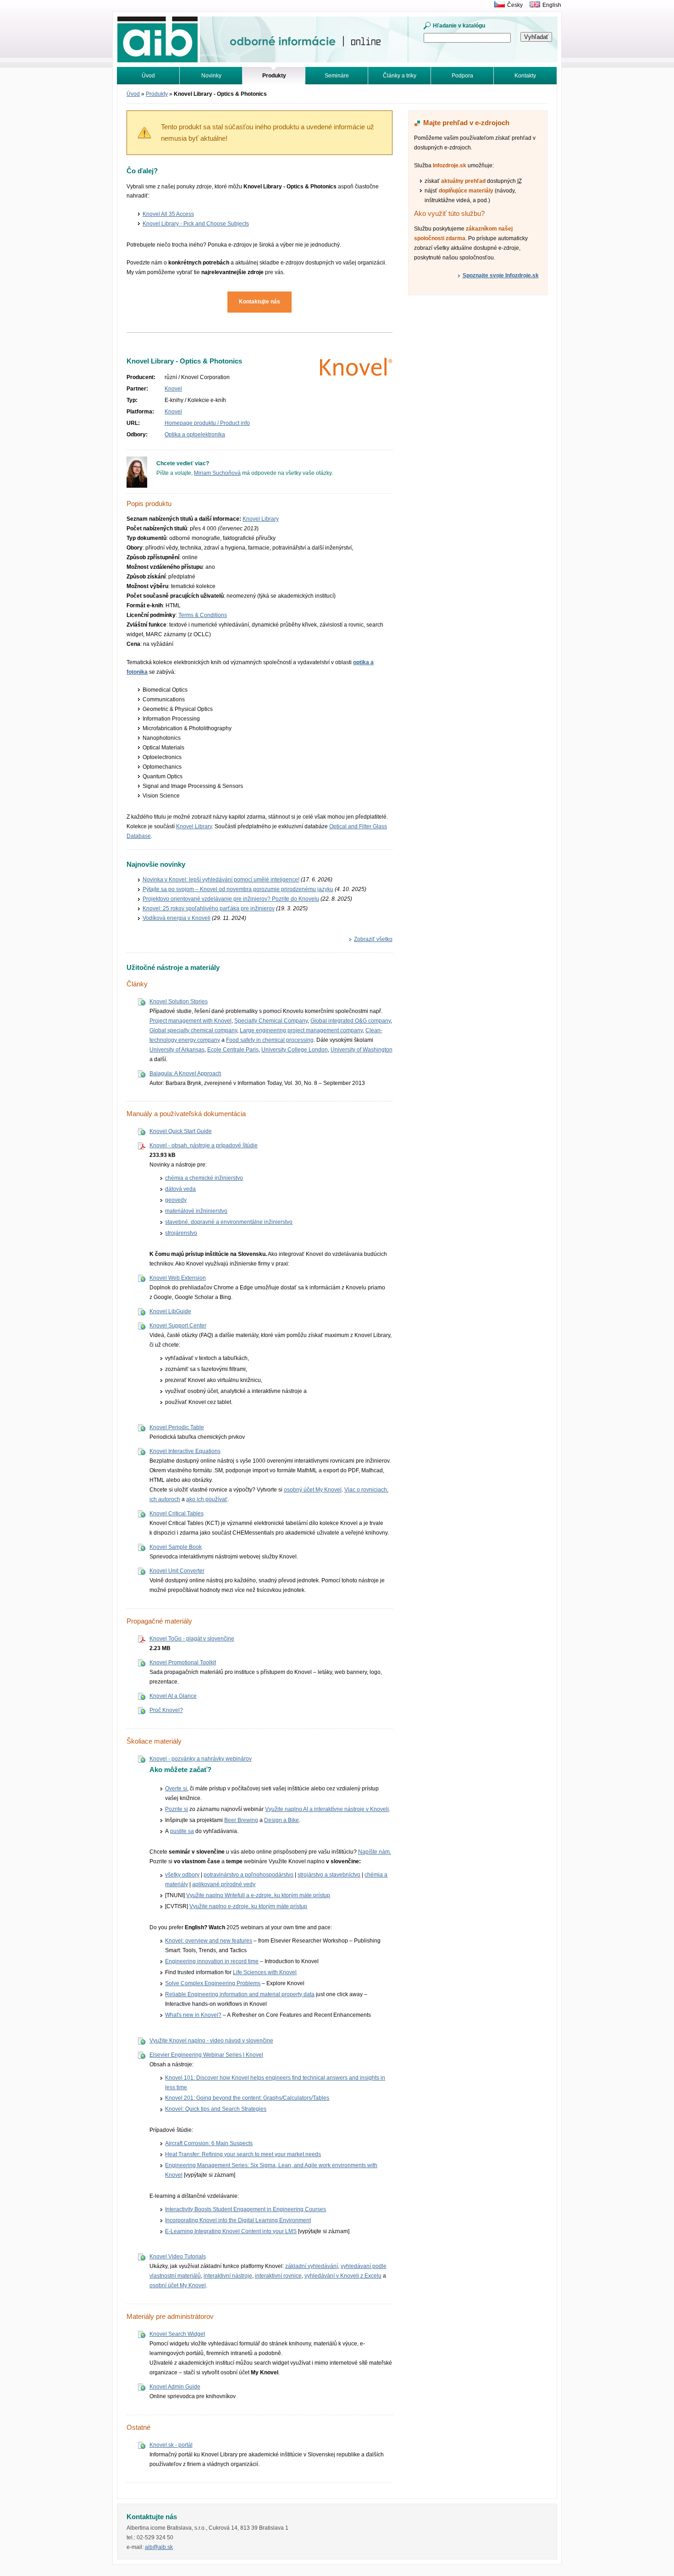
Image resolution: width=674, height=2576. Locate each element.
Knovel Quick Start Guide (181, 1131)
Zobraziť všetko (373, 939)
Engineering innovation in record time (212, 1961)
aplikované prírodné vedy (224, 1884)
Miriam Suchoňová (217, 473)
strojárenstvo (181, 1233)
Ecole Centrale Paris (233, 1050)
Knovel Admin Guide (175, 2387)
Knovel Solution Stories (179, 1002)
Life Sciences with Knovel (265, 1972)
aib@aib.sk (159, 2547)
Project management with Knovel (191, 1021)
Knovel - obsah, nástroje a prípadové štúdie (204, 1145)
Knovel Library (261, 519)
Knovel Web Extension (178, 1278)
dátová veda (180, 1189)
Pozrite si (177, 1809)
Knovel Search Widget (177, 2334)
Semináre (337, 76)
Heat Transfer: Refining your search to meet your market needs (243, 2154)
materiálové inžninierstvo (196, 1211)
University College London (295, 1050)
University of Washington (362, 1050)
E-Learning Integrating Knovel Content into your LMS (231, 2231)
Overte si (176, 1789)
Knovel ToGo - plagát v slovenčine (192, 1639)
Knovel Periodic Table (177, 1427)
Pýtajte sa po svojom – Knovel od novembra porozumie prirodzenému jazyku (238, 889)
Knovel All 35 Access (168, 214)
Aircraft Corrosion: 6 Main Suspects (209, 2143)
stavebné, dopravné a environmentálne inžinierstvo (229, 1222)
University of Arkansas (177, 1050)
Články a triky (400, 76)
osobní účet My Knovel (178, 2285)
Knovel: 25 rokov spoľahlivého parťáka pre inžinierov (209, 908)
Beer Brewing (241, 1820)
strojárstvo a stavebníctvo (329, 1875)
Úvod (148, 76)
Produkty (157, 94)
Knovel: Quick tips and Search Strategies (216, 2109)
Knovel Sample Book (176, 1547)
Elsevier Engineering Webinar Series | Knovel (206, 2055)
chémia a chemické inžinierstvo (204, 1178)
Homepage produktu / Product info (207, 423)
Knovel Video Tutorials (178, 2257)
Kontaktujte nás (260, 302)
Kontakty (525, 76)
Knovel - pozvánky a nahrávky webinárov (201, 1759)
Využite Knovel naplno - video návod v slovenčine (211, 2041)
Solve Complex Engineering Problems (213, 1983)
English (552, 5)
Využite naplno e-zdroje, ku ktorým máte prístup (248, 1906)
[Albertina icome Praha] (497, 5)
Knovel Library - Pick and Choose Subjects (196, 224)
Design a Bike (282, 1820)
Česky (515, 5)
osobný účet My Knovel (313, 1490)
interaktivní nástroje (228, 2276)
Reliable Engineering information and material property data (240, 1994)
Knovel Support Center (178, 1326)
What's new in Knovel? (193, 2015)
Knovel (173, 389)
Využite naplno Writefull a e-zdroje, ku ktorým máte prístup (258, 1895)
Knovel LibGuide (170, 1311)
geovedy (176, 1200)
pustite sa (182, 1831)
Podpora (462, 76)
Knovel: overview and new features (209, 1941)
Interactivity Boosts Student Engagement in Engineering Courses (246, 2209)
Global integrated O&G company (351, 1021)
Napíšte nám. (375, 1852)
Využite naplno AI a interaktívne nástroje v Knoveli (327, 1809)
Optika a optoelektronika (195, 435)
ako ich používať (207, 1499)
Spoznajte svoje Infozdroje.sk (501, 275)
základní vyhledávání (312, 2266)
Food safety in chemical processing (270, 1040)
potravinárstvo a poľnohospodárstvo (249, 1875)
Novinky (211, 76)
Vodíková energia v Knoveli (177, 918)
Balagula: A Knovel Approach (185, 1073)
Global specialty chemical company (193, 1030)
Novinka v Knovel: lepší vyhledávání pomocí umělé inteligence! (221, 880)
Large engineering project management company (301, 1030)
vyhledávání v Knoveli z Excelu (343, 2276)
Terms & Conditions (203, 615)
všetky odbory (182, 1875)
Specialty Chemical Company (271, 1021)
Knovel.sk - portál (171, 2445)
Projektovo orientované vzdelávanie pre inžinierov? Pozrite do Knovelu (231, 899)
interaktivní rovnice (278, 2276)
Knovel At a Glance (173, 1696)
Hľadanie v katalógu (459, 26)
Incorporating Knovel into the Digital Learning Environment (238, 2220)
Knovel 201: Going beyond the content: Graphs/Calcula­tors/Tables (247, 2098)
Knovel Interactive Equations (185, 1451)
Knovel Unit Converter (177, 1571)
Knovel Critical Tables (177, 1514)
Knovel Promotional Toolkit (183, 1662)
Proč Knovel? (166, 1710)
